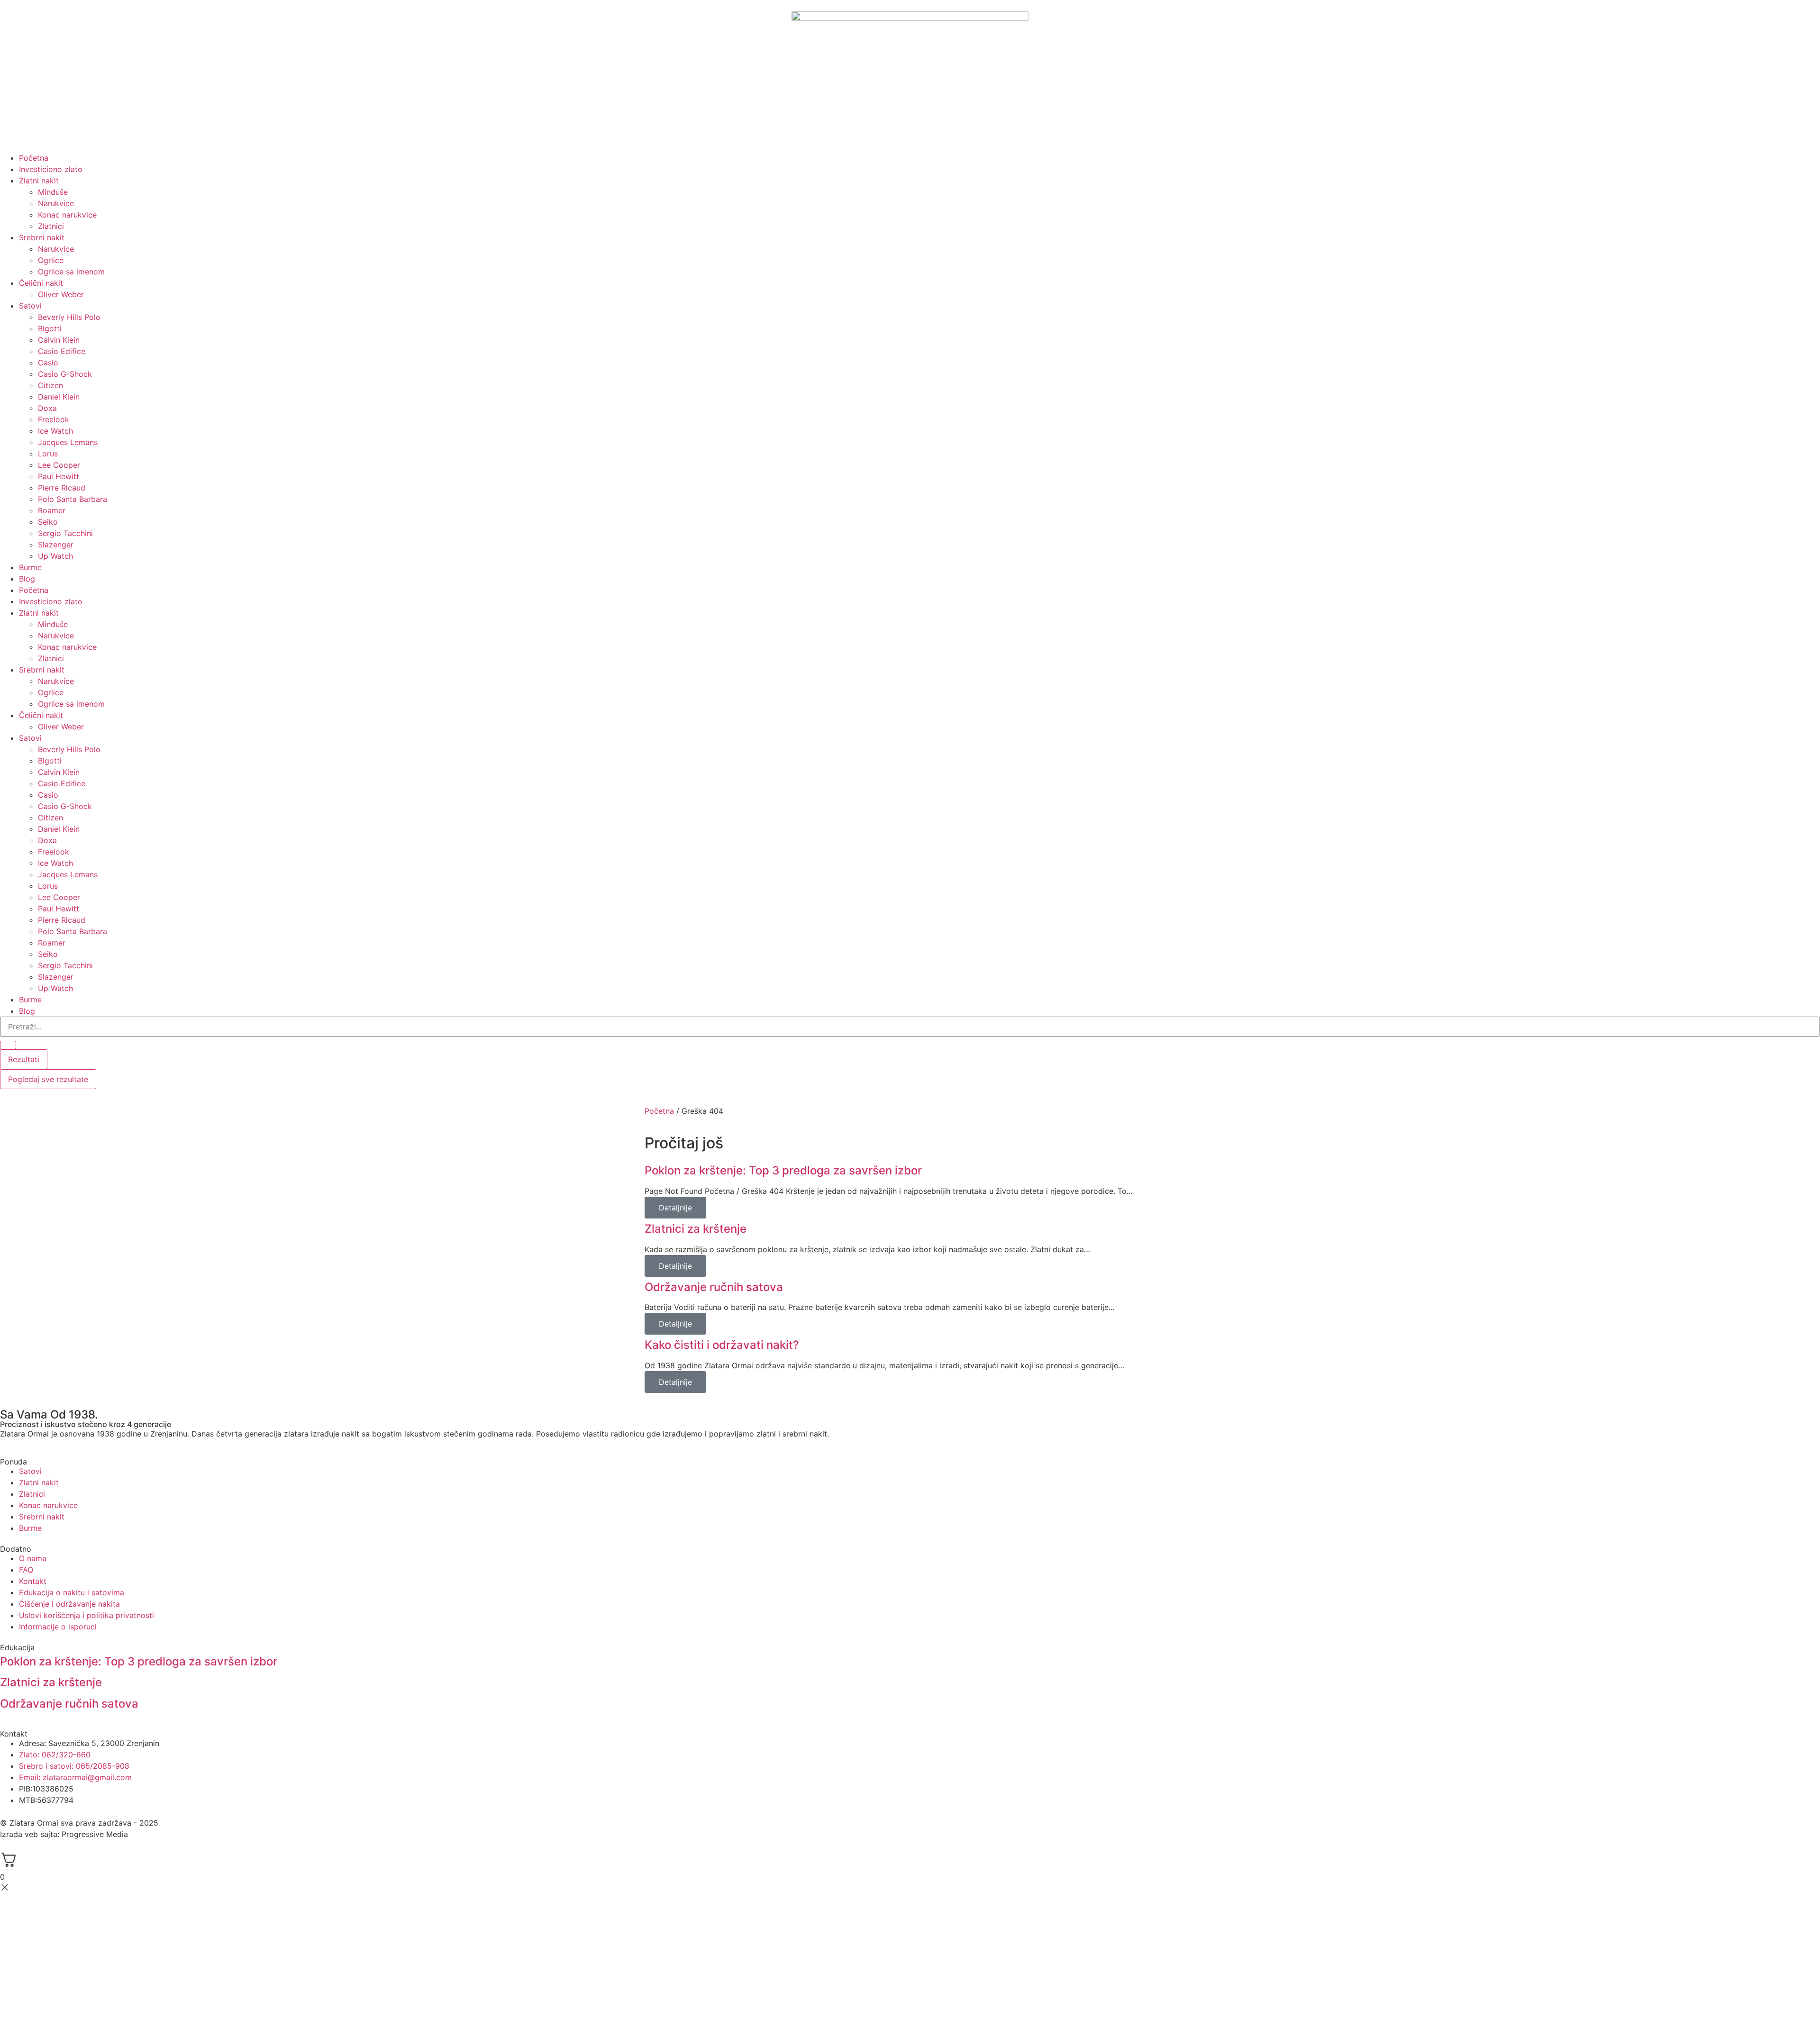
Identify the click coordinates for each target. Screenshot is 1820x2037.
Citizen (50, 385)
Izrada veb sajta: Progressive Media (64, 1834)
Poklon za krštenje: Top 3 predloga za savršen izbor (783, 1170)
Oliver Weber (61, 294)
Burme (30, 567)
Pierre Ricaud (62, 488)
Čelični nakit (41, 283)
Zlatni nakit (39, 181)
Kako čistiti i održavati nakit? (722, 1345)
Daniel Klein (59, 397)
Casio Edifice (62, 351)
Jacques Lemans (68, 442)
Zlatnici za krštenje (696, 1229)
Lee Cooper (59, 465)
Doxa (47, 408)
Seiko (48, 522)
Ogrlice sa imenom (71, 272)
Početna (34, 158)
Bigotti (50, 328)
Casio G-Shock (65, 374)
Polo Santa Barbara (73, 499)
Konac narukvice (67, 215)
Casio (48, 363)
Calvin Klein (59, 340)
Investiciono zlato (51, 169)
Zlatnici (51, 226)
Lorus (48, 454)
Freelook (54, 419)
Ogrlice (51, 260)
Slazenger (56, 545)
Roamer (52, 510)
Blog (27, 579)
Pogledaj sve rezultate (48, 1079)
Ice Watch (55, 431)
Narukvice (56, 203)
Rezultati (24, 1059)
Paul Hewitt (59, 476)
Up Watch (55, 556)
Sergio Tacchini (65, 533)
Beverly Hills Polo (69, 317)
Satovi (30, 306)
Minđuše (53, 192)
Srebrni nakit (42, 237)
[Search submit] (8, 1045)
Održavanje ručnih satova (714, 1287)
